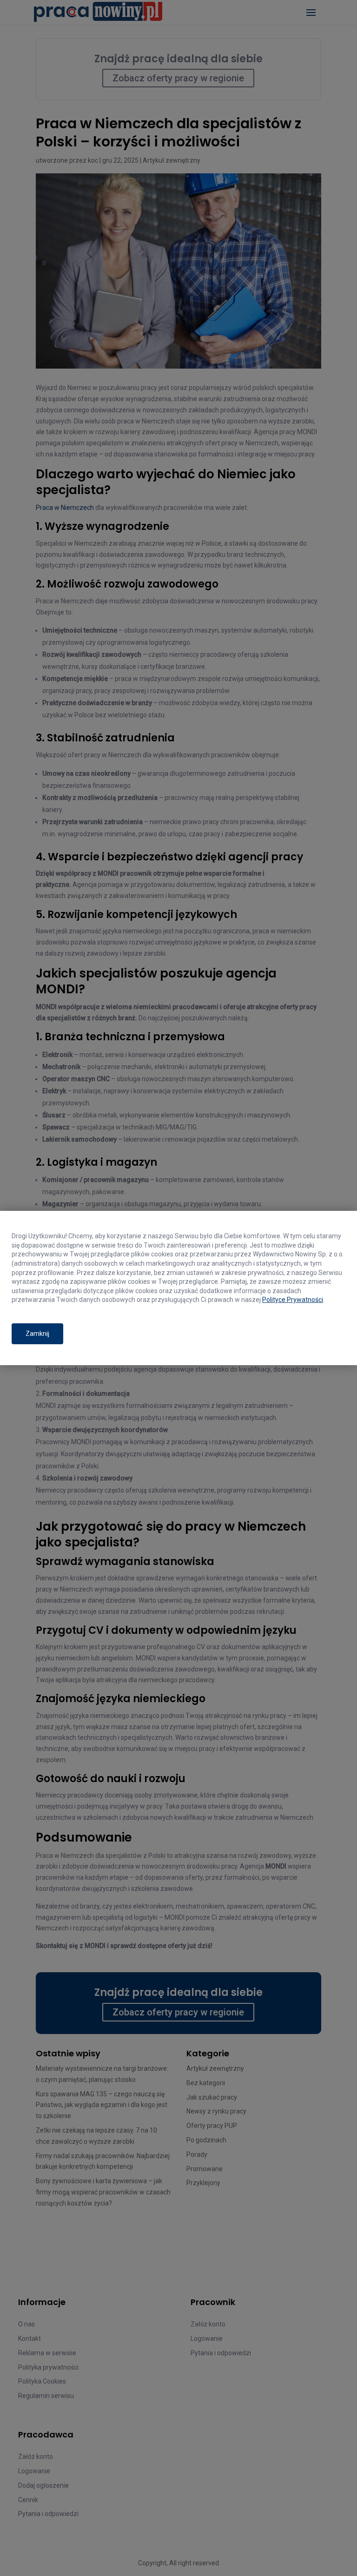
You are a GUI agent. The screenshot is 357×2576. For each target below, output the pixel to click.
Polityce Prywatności (293, 1300)
